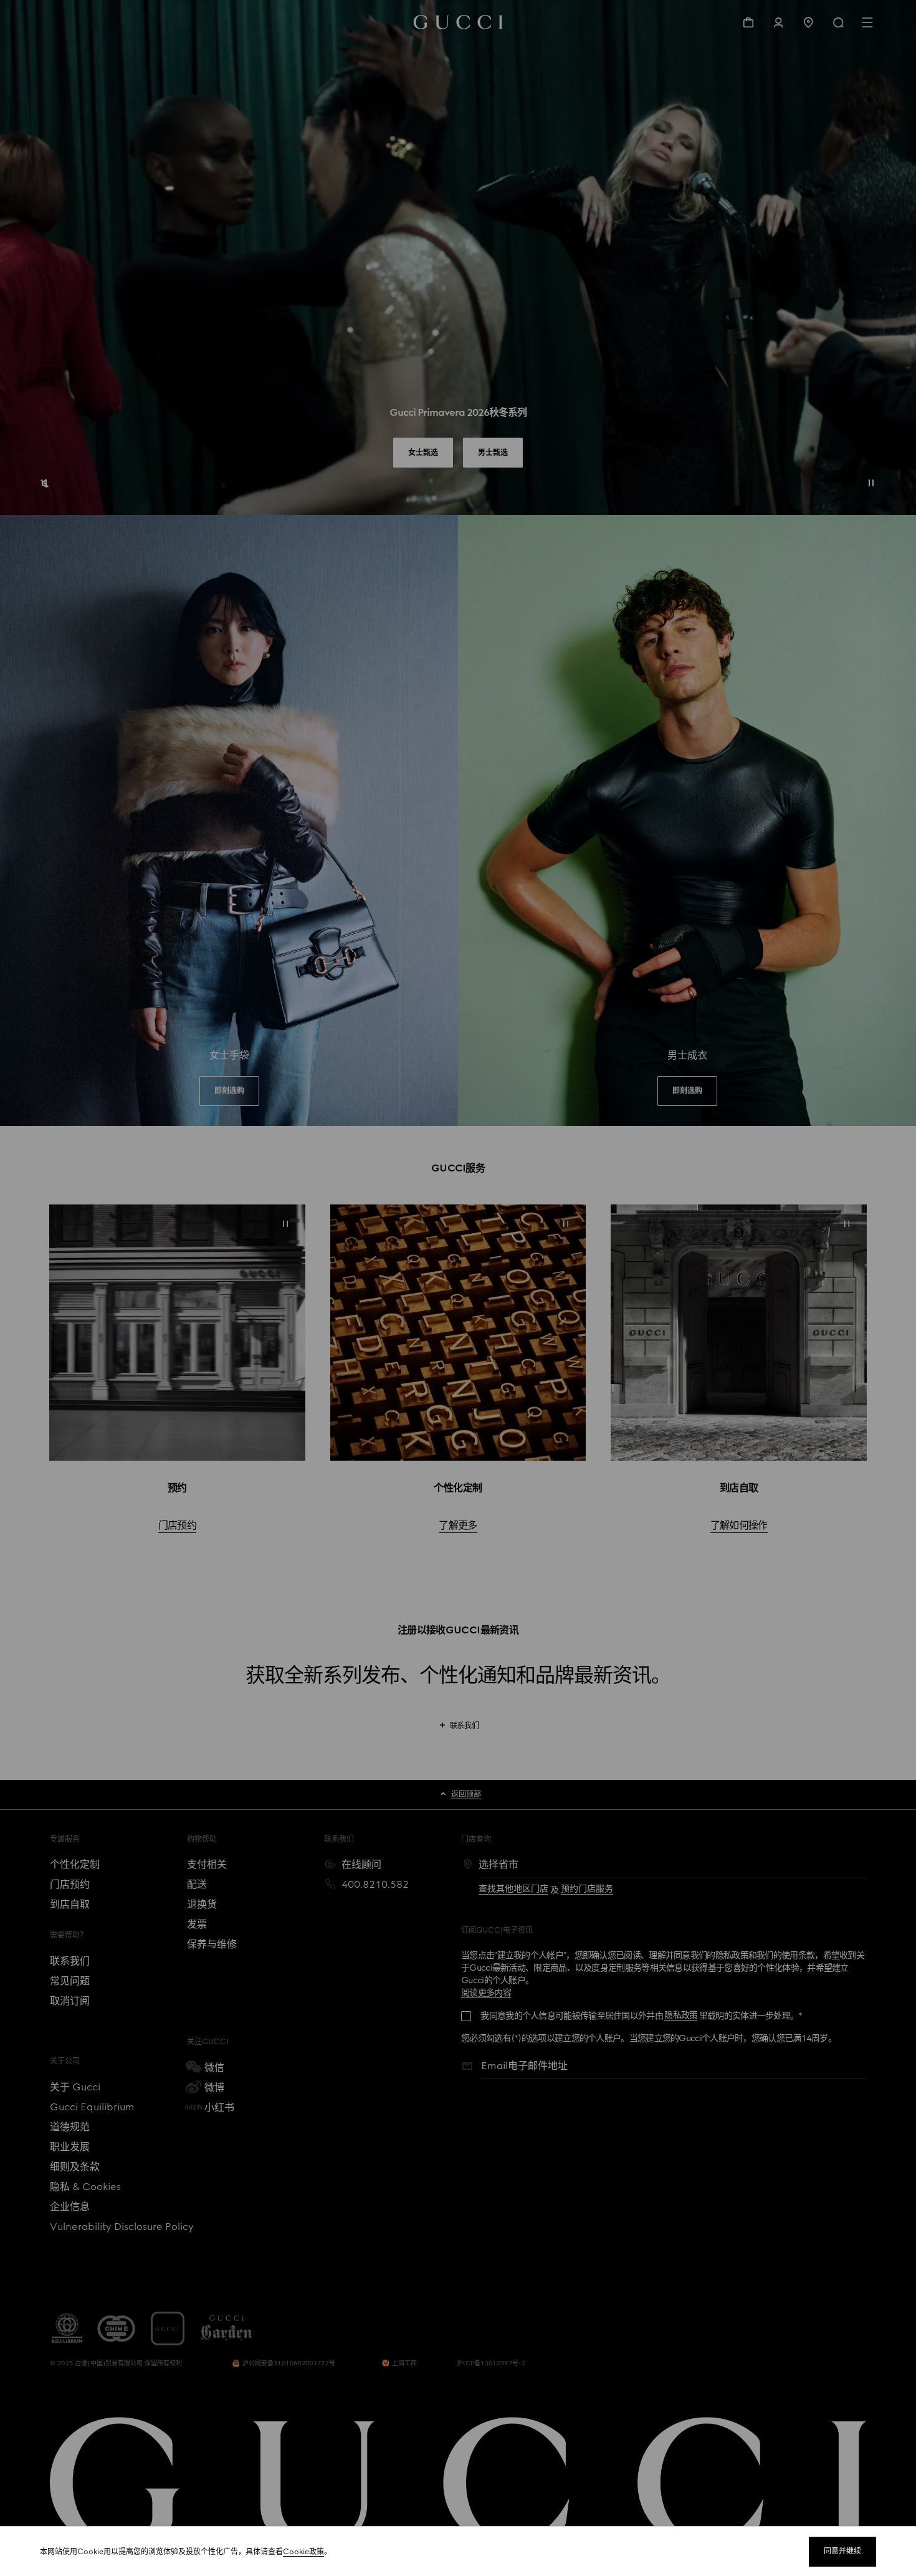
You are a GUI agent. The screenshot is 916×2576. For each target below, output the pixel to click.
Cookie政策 (303, 2552)
